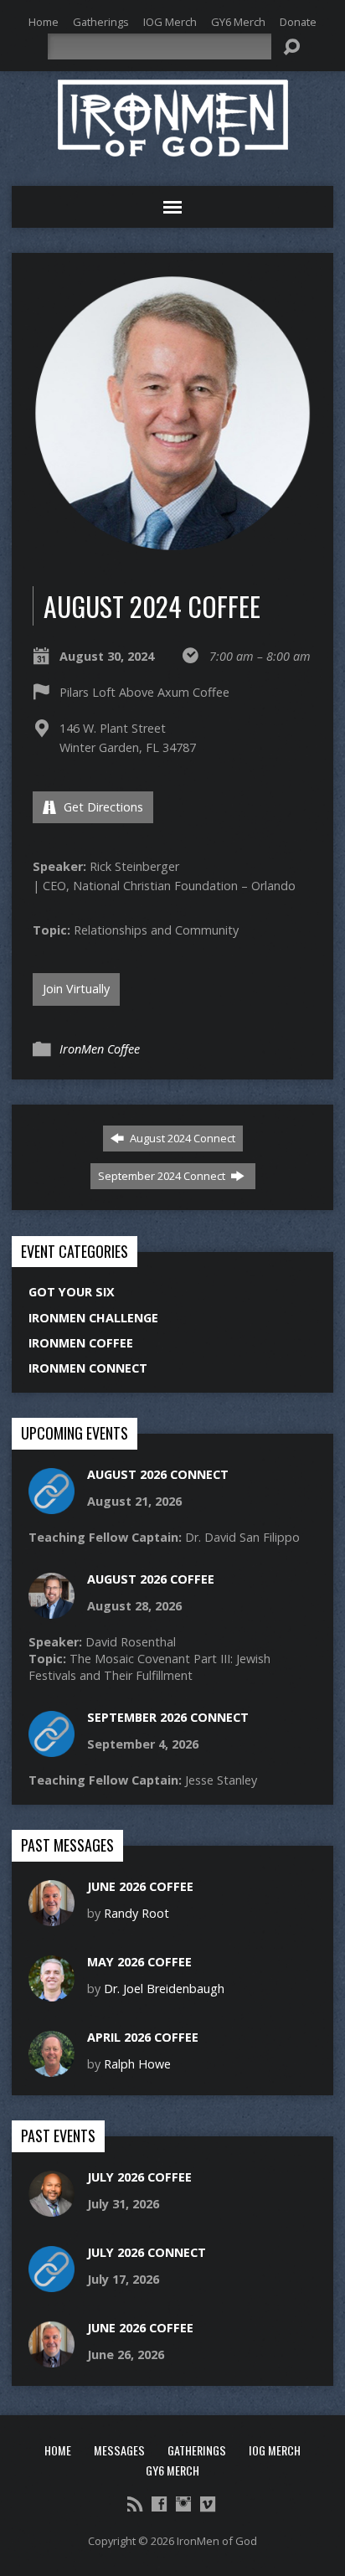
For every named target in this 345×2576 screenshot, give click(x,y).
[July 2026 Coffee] (51, 2207)
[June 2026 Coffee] (51, 1917)
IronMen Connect (88, 1368)
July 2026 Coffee (139, 2177)
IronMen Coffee (100, 1049)
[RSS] (135, 2504)
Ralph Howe (137, 2064)
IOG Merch (170, 22)
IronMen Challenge (93, 1318)
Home (44, 22)
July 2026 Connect (147, 2252)
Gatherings (101, 22)
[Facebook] (159, 2504)
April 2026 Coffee (143, 2037)
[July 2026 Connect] (51, 2282)
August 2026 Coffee (151, 1579)
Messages (119, 2450)
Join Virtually (76, 989)
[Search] (291, 47)
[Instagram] (183, 2504)
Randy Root (136, 1913)
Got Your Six (72, 1292)
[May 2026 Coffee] (51, 1993)
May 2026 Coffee (139, 1962)
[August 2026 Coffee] (51, 1610)
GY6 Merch (238, 22)
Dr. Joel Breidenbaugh (164, 1989)
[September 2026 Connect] (51, 1748)
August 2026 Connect (158, 1474)
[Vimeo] (208, 2504)
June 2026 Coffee (140, 1886)
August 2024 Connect (181, 1138)
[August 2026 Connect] (51, 1504)
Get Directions (102, 807)
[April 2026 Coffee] (51, 2068)
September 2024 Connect (163, 1176)
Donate (298, 22)
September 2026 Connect (168, 1717)
